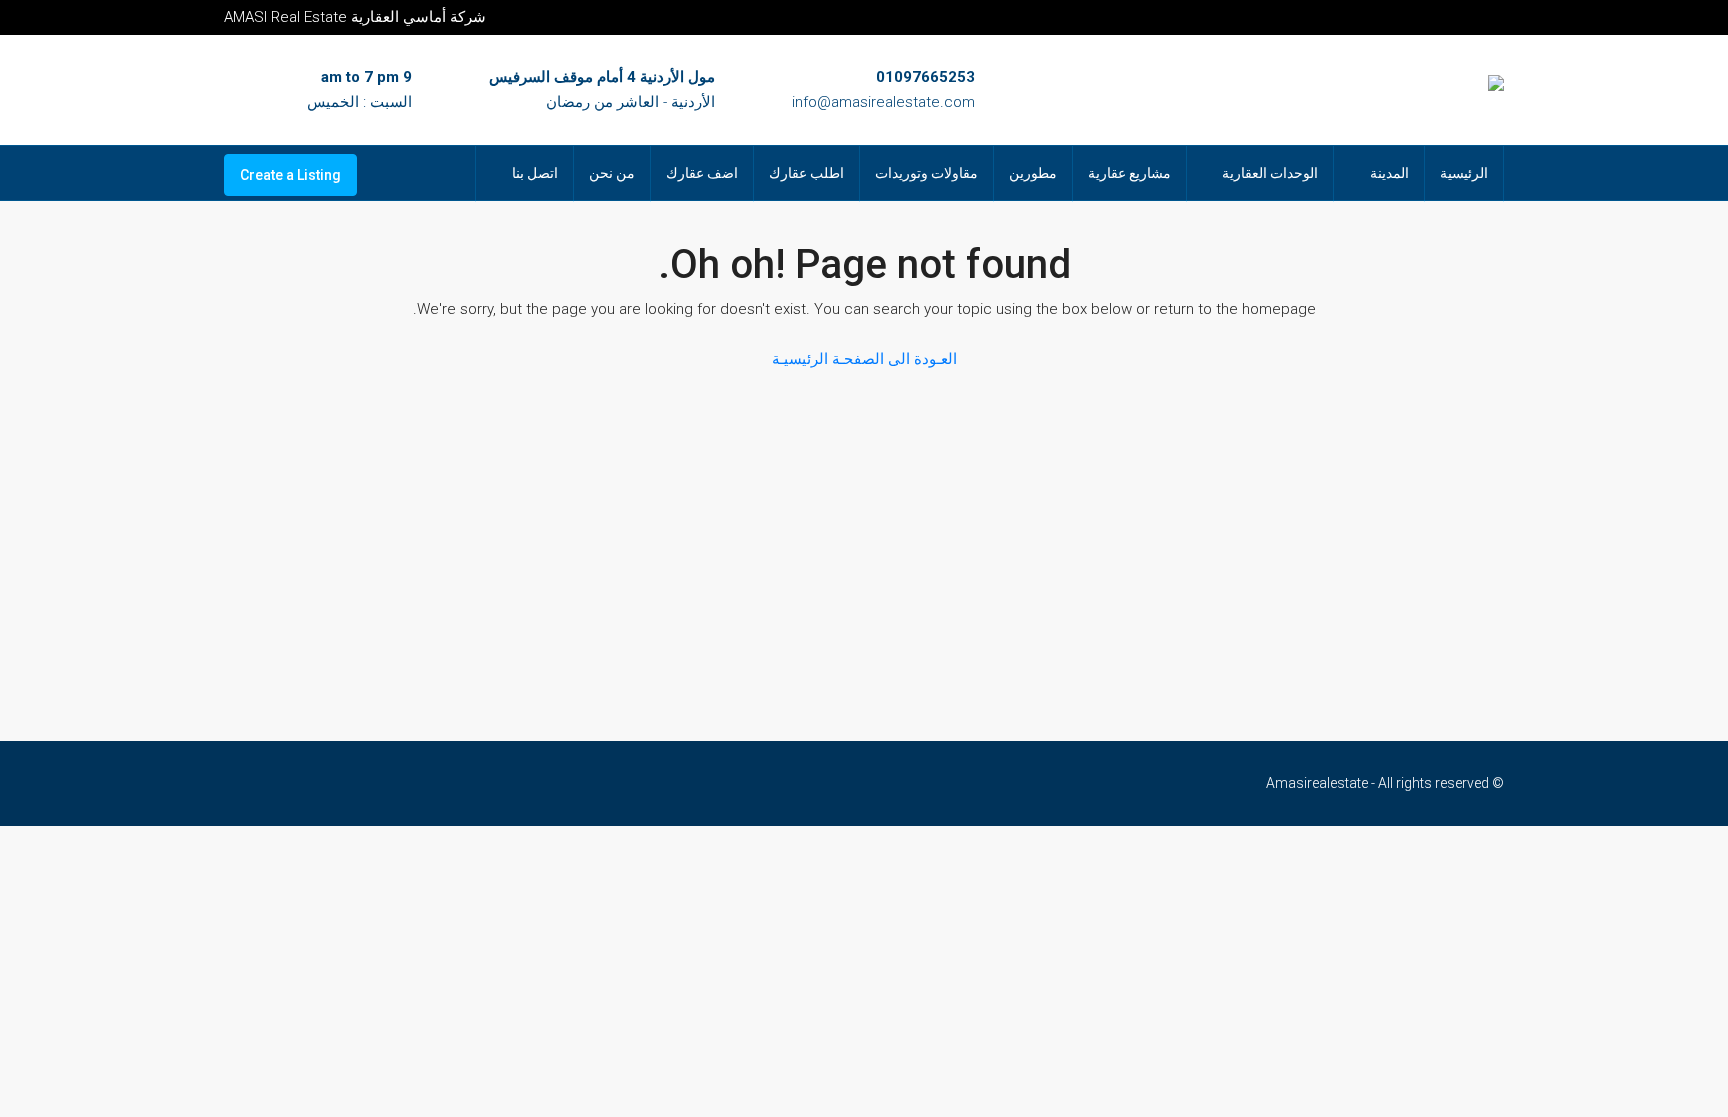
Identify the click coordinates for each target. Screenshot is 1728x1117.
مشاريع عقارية (1129, 173)
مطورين (1033, 173)
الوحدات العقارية (1270, 173)
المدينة (1389, 173)
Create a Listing (290, 175)
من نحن (612, 173)
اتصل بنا (535, 173)
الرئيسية (1464, 173)
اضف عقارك (702, 173)
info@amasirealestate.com (883, 102)
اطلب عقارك (806, 173)
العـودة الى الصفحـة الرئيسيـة (864, 359)
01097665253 (925, 77)
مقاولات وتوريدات (926, 173)
